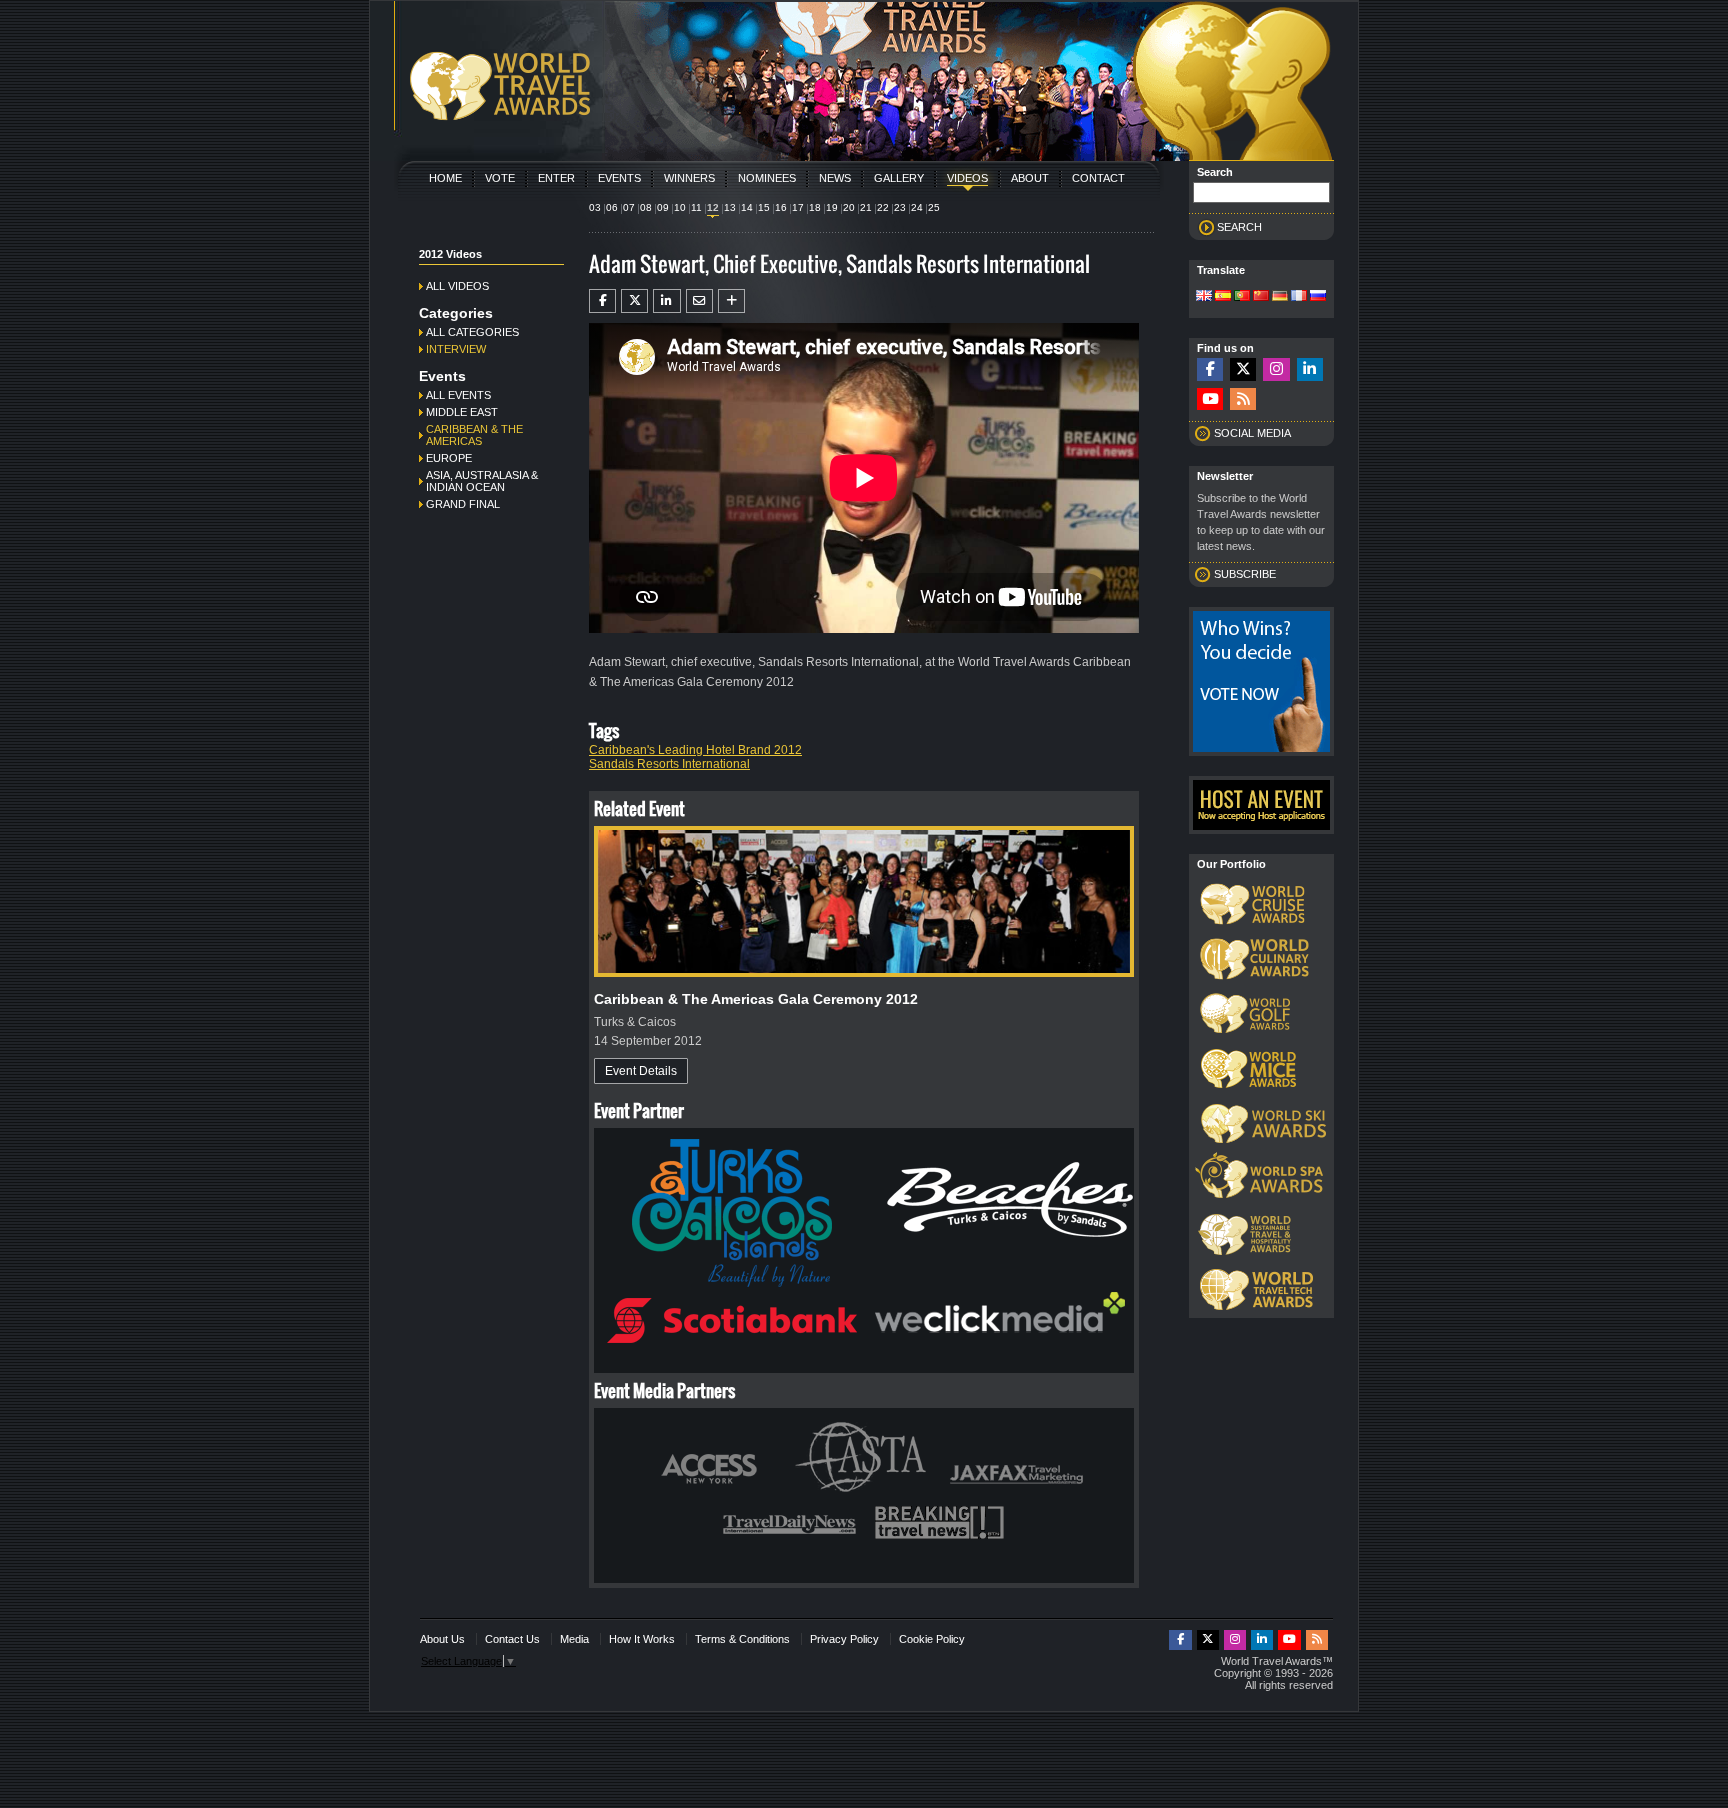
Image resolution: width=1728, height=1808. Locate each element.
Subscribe (1245, 574)
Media (574, 1639)
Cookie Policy (932, 1639)
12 (713, 207)
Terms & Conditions (742, 1639)
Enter (556, 178)
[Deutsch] (1280, 297)
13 (730, 207)
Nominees (767, 178)
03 (595, 207)
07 (629, 207)
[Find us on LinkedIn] (1310, 369)
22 (883, 207)
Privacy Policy (844, 1639)
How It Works (642, 1639)
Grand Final (463, 504)
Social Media (1252, 433)
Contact (1098, 178)
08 (646, 207)
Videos (967, 178)
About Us (442, 1639)
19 (832, 207)
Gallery (899, 178)
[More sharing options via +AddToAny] (731, 301)
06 (612, 207)
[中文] (1261, 297)
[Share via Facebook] (602, 301)
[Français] (1299, 297)
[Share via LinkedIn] (666, 301)
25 (934, 207)
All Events (458, 395)
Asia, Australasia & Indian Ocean (482, 481)
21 (866, 207)
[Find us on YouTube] (1210, 399)
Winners (689, 178)
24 (917, 207)
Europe (449, 458)
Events (619, 178)
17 (798, 207)
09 (663, 207)
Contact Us (512, 1639)
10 (680, 207)
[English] (1204, 297)
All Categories (472, 332)
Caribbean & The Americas (474, 435)
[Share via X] (634, 301)
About (1030, 178)
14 (747, 207)
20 (849, 207)
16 (781, 207)
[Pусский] (1318, 297)
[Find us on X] (1243, 369)
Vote (500, 178)
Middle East (462, 412)
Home (445, 178)
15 (764, 207)
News (835, 178)
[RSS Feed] (1243, 399)
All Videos (457, 286)
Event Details (641, 1071)
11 (696, 207)
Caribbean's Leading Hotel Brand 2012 (695, 750)
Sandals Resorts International (669, 764)
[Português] (1242, 297)
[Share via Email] (699, 301)
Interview (456, 349)
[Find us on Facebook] (1210, 369)
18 (815, 207)
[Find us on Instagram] (1276, 369)
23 (900, 207)
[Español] (1223, 297)
